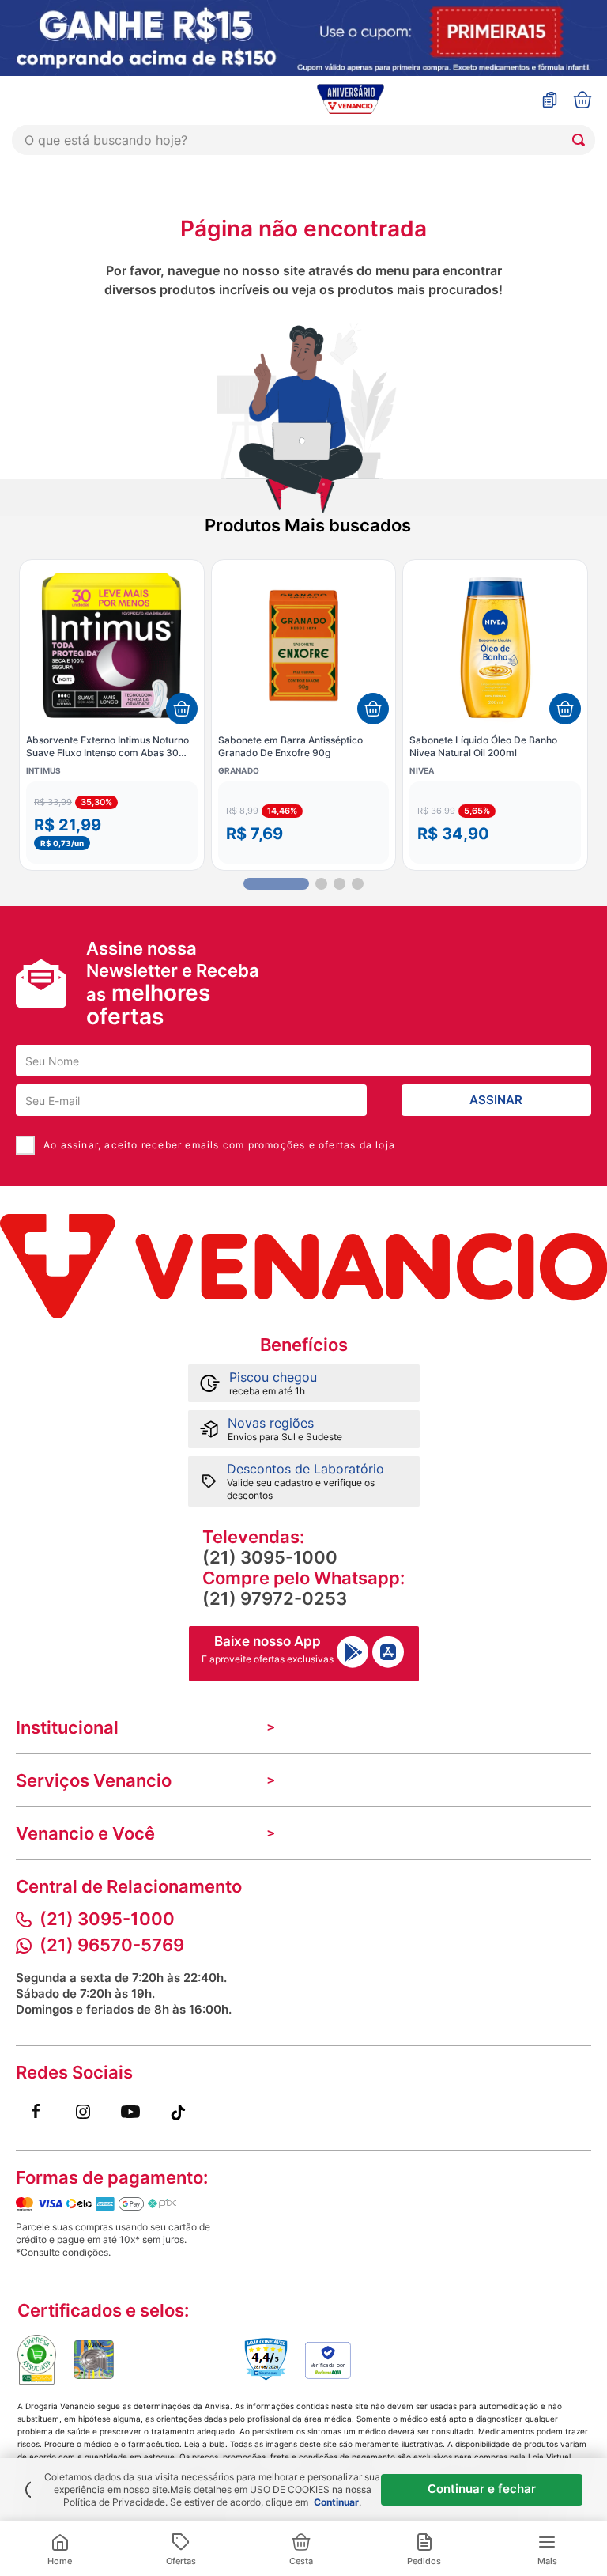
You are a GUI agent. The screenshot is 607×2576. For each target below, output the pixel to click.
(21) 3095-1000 (270, 1557)
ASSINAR (496, 1100)
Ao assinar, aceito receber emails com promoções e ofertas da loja (219, 1145)
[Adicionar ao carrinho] (182, 709)
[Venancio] (303, 1266)
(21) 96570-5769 (112, 1945)
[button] (112, 823)
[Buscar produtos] (582, 140)
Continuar (336, 2502)
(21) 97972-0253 (275, 1598)
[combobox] (303, 140)
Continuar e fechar (482, 2489)
